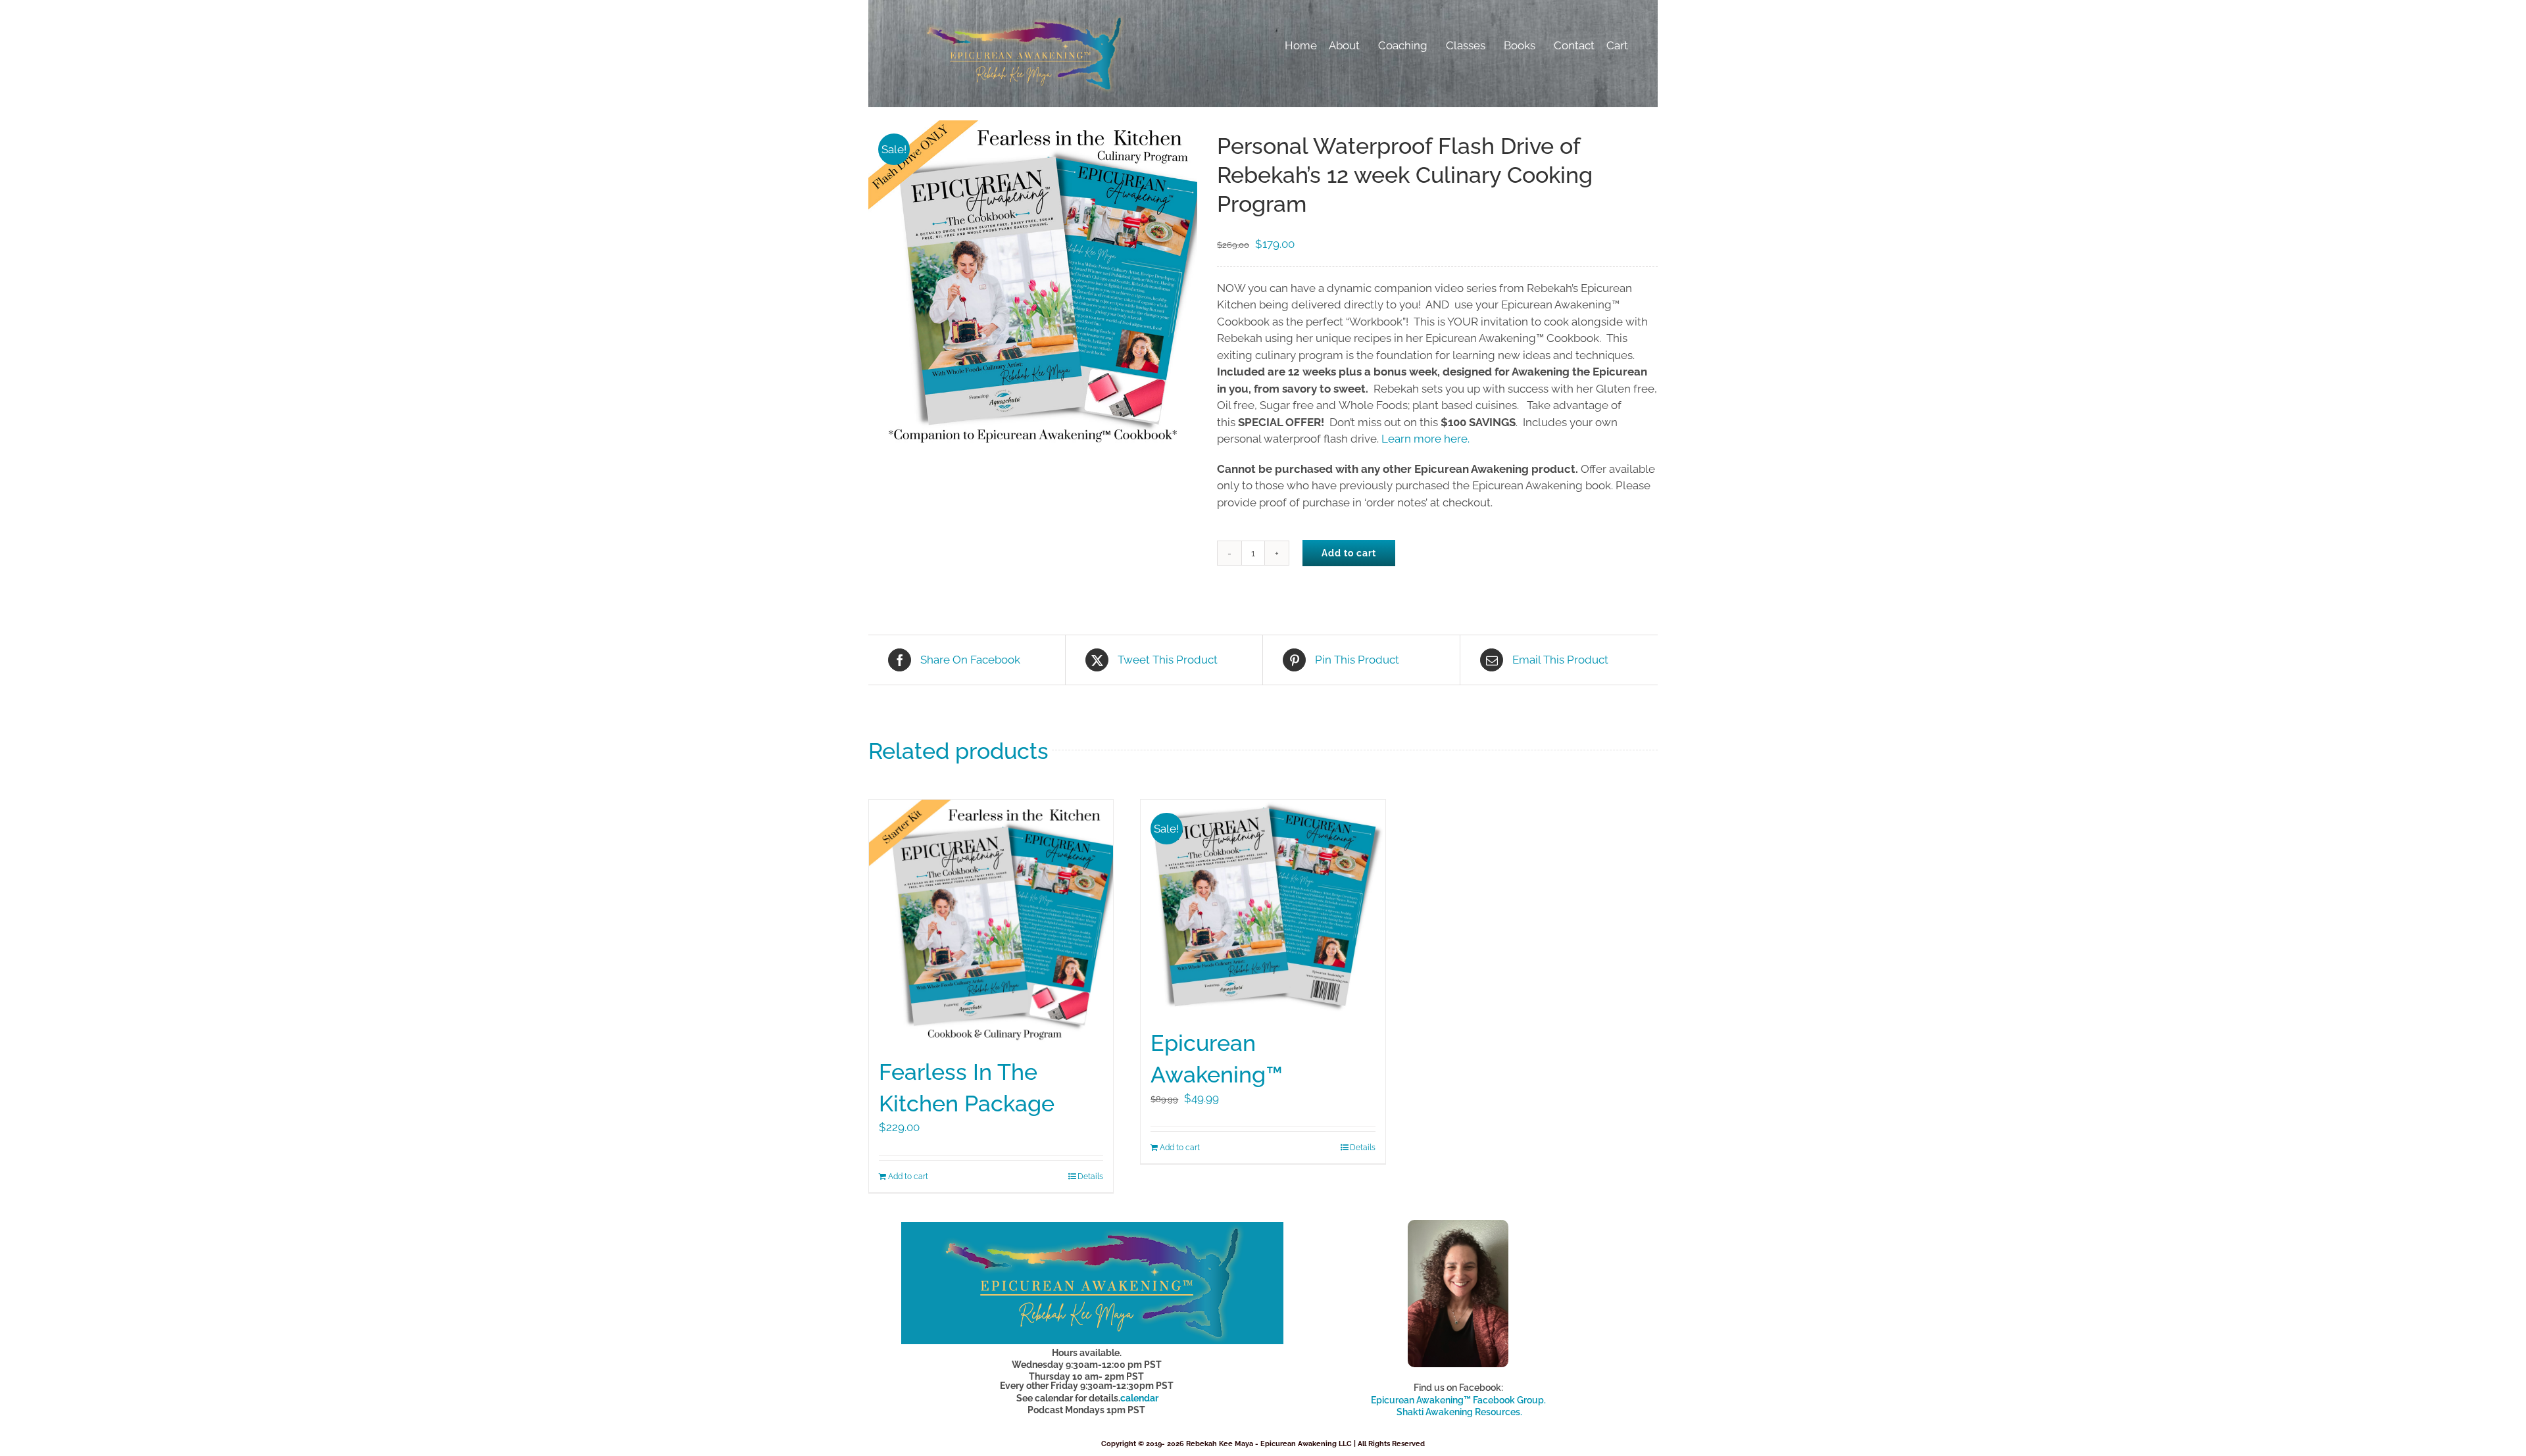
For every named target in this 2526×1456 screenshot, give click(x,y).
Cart (1617, 45)
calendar (1139, 1398)
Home (1301, 45)
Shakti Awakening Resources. (1459, 1412)
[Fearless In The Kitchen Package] (991, 922)
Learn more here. (1425, 439)
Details (1090, 1177)
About (1344, 45)
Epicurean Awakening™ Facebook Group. (1458, 1400)
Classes (1466, 45)
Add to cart (1349, 553)
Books (1520, 45)
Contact (1574, 45)
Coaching (1403, 45)
